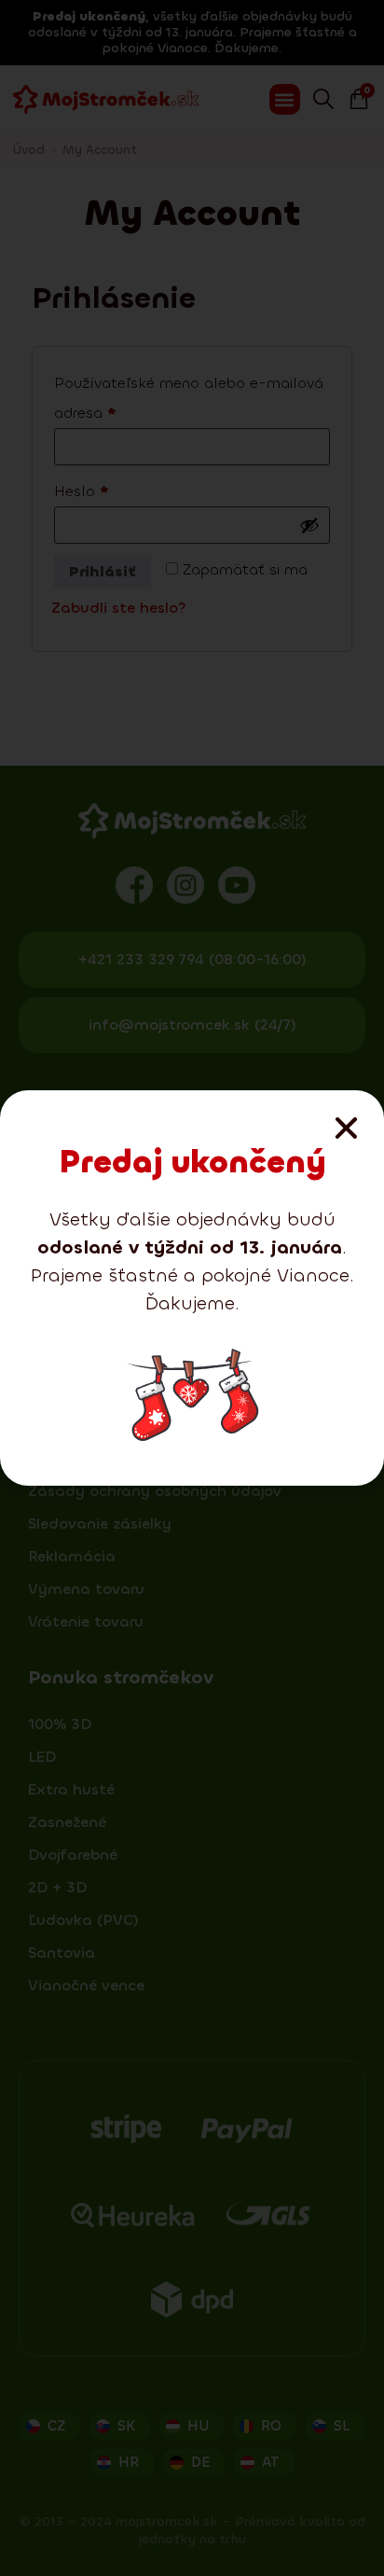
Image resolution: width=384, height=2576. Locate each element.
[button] (346, 1128)
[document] (192, 1288)
